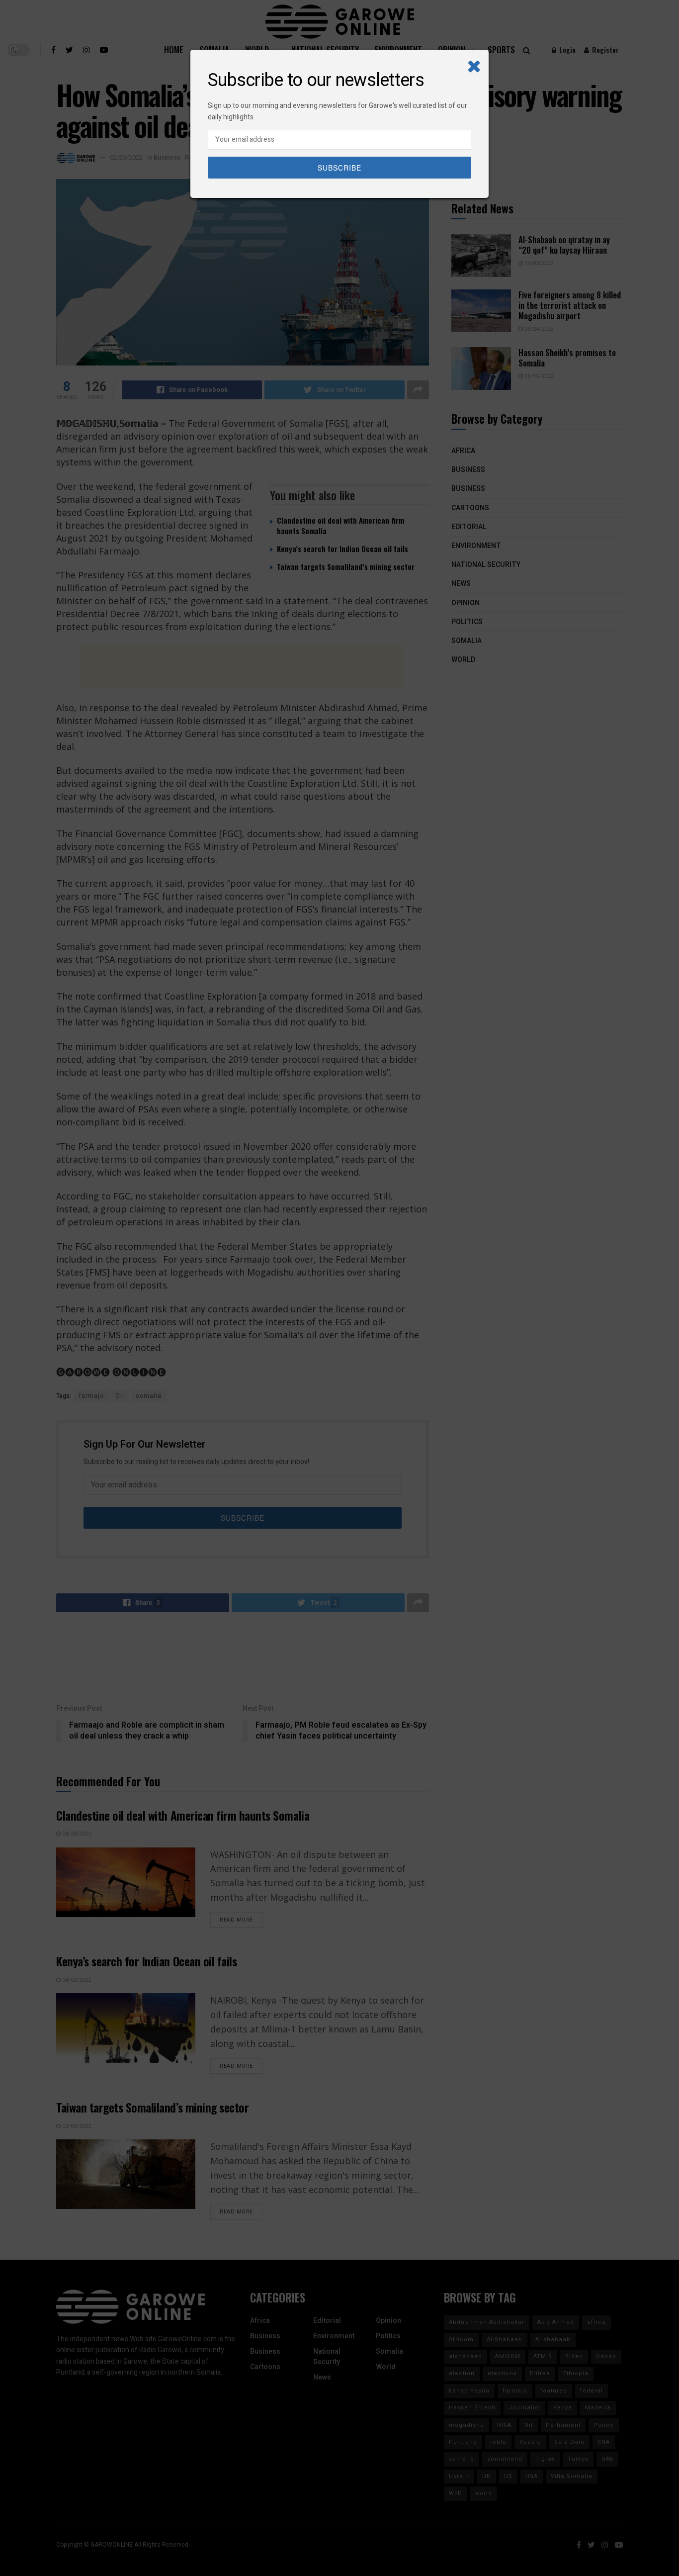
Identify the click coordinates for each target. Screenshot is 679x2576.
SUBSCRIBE (339, 168)
